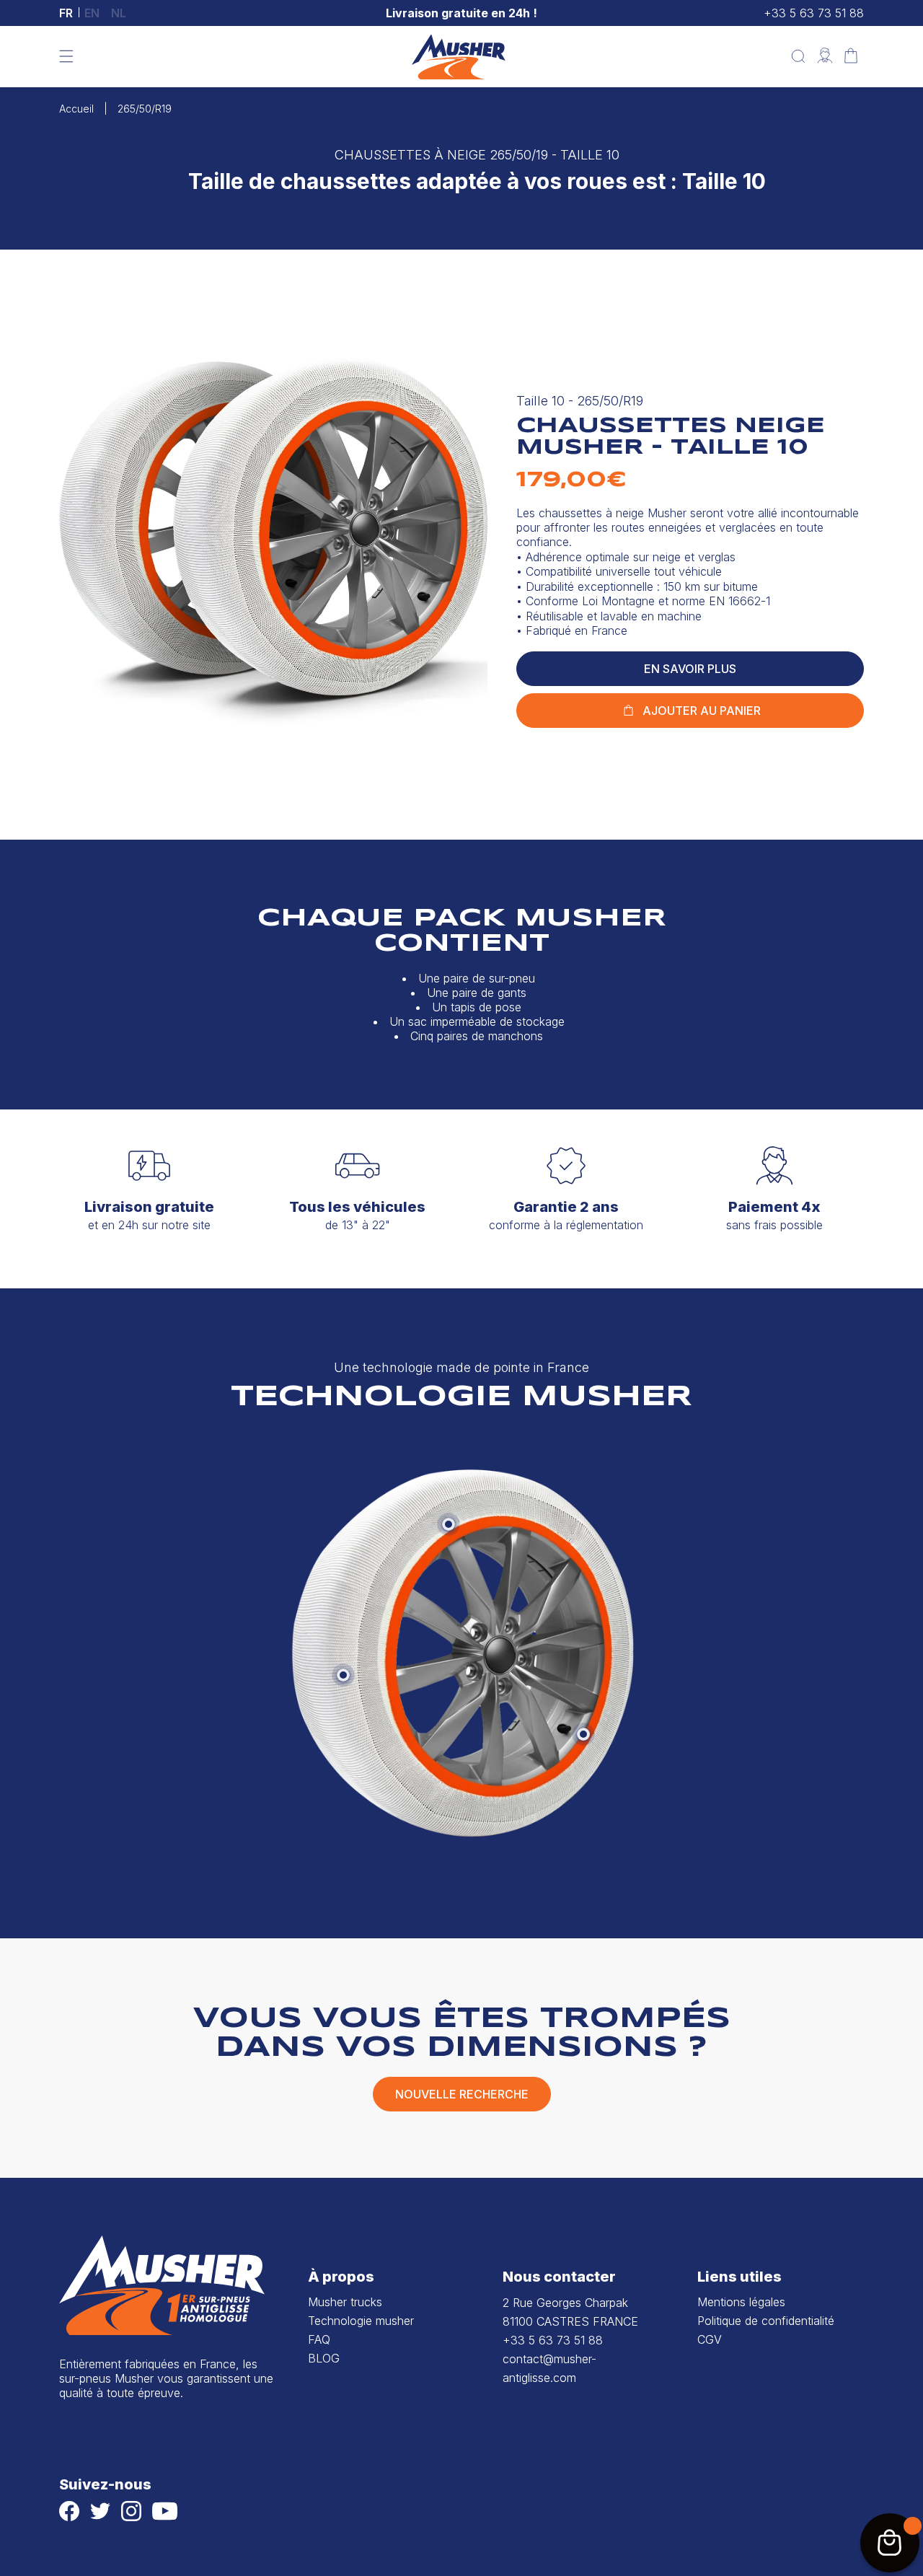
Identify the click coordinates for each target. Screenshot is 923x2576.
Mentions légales (741, 2302)
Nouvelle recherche (462, 2094)
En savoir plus (690, 669)
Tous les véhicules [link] (357, 1207)
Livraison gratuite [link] (149, 1207)
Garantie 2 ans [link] (566, 1207)
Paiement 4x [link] (774, 1207)
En (92, 13)
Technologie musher (361, 2321)
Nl (119, 13)
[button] (66, 56)
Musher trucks (345, 2302)
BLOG (324, 2358)
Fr (66, 13)
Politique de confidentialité (766, 2321)
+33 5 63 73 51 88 (814, 13)
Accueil (76, 109)
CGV (710, 2339)
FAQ (319, 2339)
